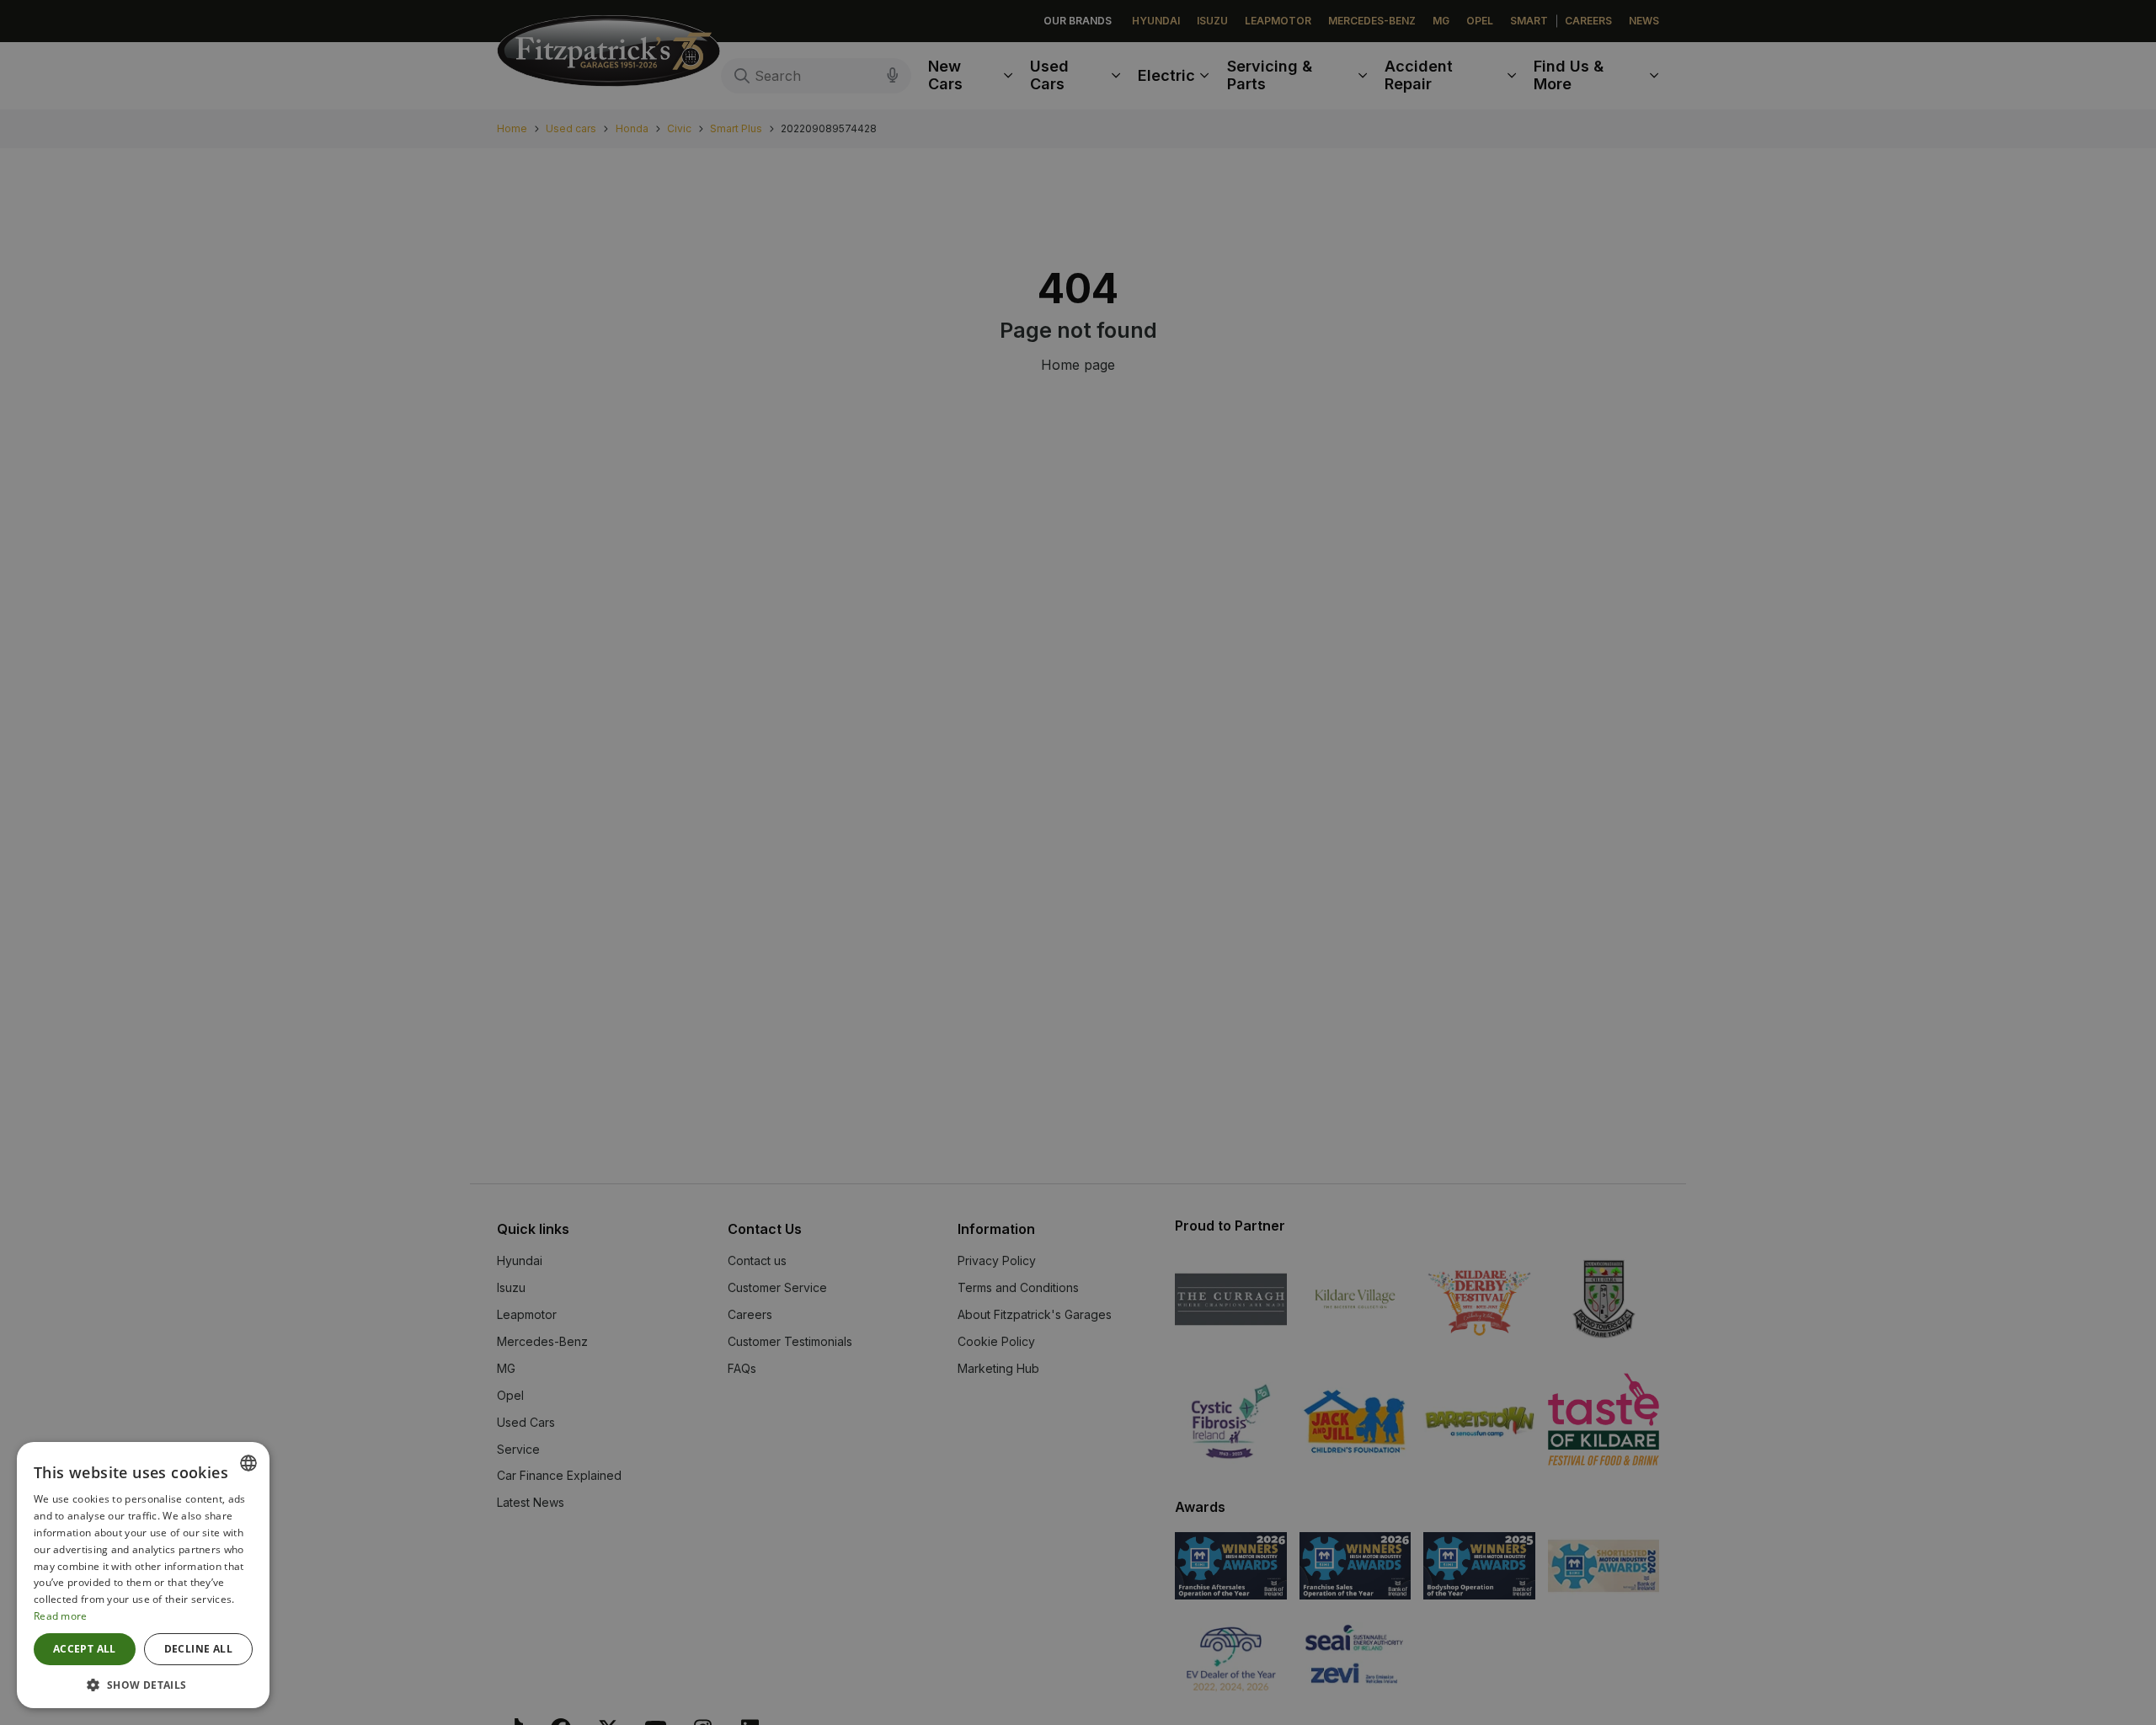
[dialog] (1078, 862)
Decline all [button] (198, 1649)
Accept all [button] (85, 1649)
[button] (143, 1684)
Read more (61, 1616)
